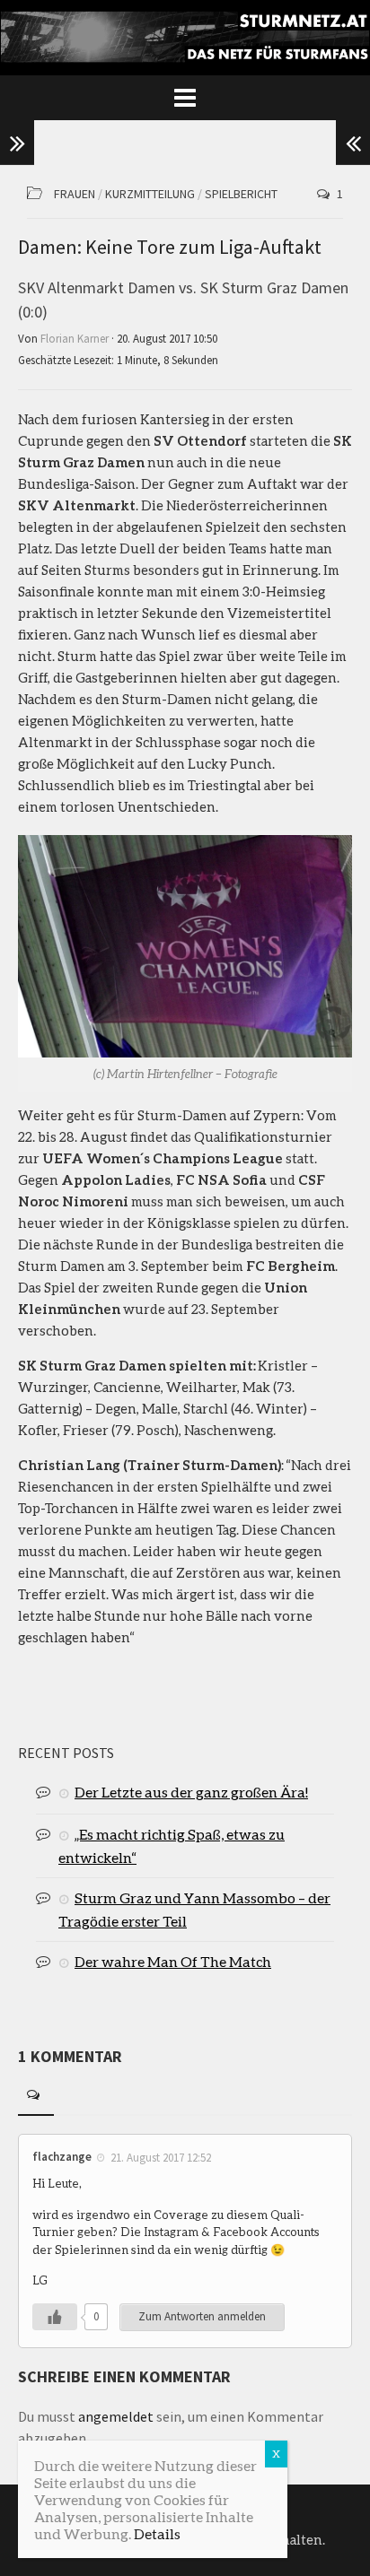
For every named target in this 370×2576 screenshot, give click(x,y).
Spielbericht (241, 194)
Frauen (75, 194)
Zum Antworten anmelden (202, 2316)
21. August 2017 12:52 (161, 2157)
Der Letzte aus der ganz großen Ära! (191, 1792)
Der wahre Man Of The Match (173, 1961)
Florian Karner (75, 339)
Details (157, 2533)
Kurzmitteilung (150, 194)
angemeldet (116, 2416)
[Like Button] (55, 2317)
